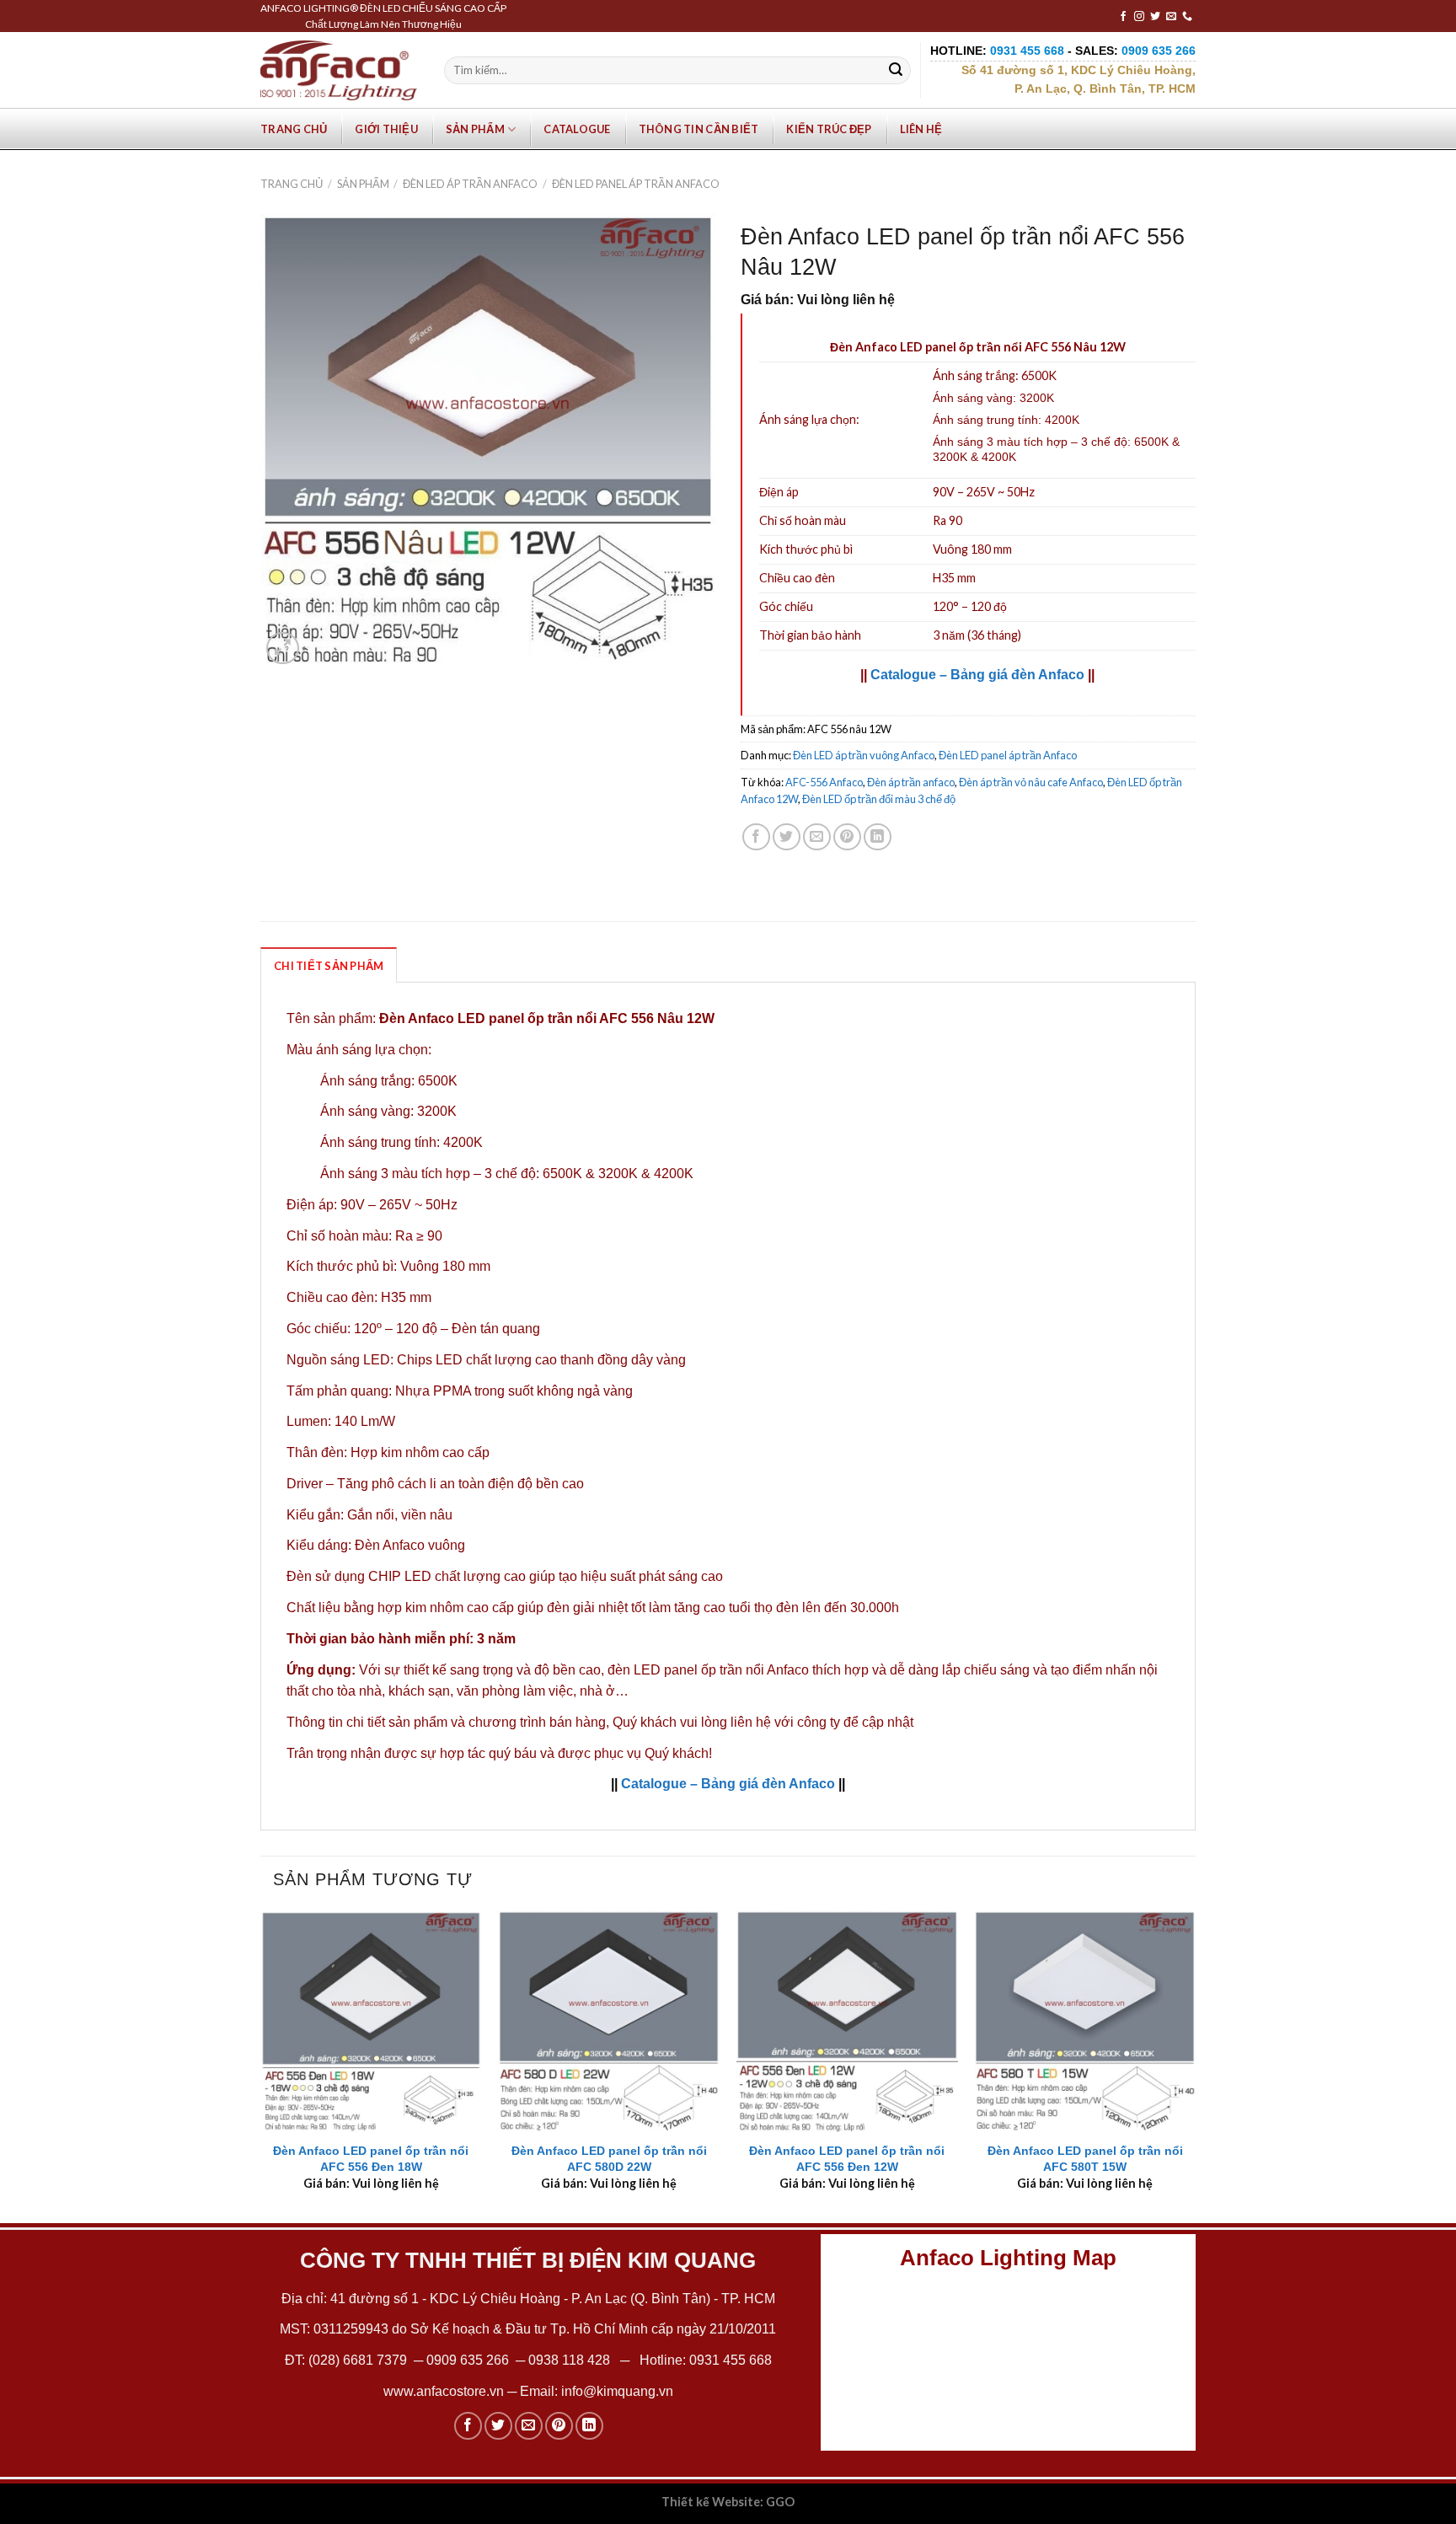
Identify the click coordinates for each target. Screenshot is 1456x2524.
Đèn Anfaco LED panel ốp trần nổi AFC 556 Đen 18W (371, 2159)
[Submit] (896, 71)
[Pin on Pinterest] (847, 837)
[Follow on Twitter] (1155, 17)
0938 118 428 (569, 2360)
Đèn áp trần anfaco (911, 782)
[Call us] (1187, 17)
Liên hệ (921, 129)
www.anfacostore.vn (444, 2391)
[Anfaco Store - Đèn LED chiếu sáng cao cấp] (339, 70)
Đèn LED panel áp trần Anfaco (636, 184)
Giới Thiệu (386, 129)
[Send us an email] (1171, 17)
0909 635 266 (468, 2360)
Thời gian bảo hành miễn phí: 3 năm (401, 1639)
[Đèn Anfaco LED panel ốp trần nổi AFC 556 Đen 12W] (847, 2021)
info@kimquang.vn (617, 2391)
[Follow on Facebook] (1123, 17)
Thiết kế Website (711, 2502)
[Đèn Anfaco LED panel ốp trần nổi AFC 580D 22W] (609, 2021)
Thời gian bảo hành (810, 635)
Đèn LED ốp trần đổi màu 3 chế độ (879, 799)
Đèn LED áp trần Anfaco (470, 184)
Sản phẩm (475, 129)
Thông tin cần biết (699, 129)
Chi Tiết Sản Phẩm (329, 966)
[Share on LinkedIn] (878, 837)
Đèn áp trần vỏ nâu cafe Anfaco (1031, 782)
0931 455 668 (731, 2360)
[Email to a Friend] (817, 837)
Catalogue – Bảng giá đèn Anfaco (977, 675)
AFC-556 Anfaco (824, 782)
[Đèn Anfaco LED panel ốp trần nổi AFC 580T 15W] (1085, 2021)
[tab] (329, 965)
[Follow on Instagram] (1139, 17)
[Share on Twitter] (787, 837)
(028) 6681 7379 (359, 2360)
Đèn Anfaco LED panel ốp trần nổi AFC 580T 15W (1085, 2159)
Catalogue (577, 129)
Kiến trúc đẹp (829, 129)
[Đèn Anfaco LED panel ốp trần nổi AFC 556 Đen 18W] (371, 2021)
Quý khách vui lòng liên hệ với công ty (726, 1722)
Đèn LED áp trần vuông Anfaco (864, 755)
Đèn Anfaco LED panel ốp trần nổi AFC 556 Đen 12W (847, 2159)
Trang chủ (294, 129)
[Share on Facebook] (756, 837)
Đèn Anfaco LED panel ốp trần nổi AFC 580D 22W (609, 2159)
